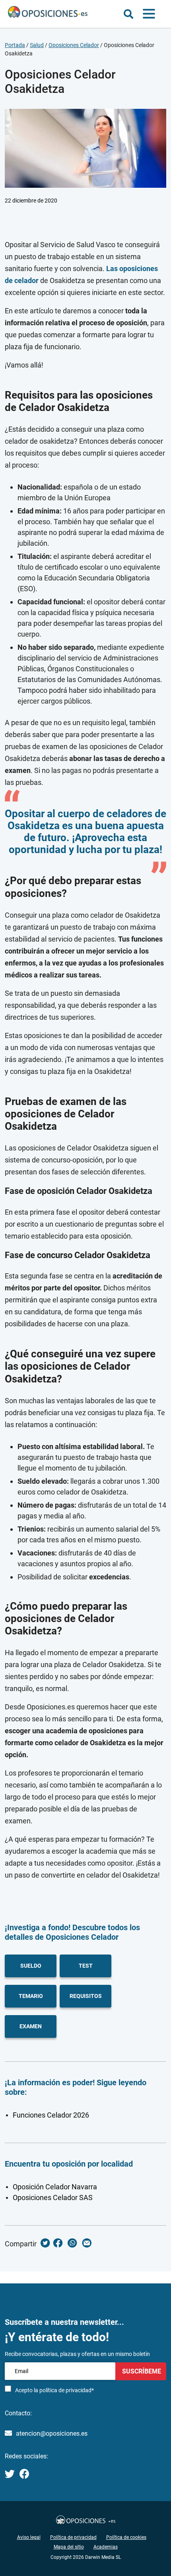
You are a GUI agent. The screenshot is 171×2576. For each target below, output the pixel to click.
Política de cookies (126, 2537)
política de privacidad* (67, 2390)
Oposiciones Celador (74, 45)
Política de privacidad (73, 2537)
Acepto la (54, 2390)
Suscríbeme (141, 2371)
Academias (106, 2547)
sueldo (31, 1966)
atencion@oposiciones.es (52, 2433)
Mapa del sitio (69, 2547)
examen (31, 2026)
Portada (15, 45)
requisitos (86, 1996)
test (86, 1966)
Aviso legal (29, 2537)
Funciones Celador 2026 (51, 2115)
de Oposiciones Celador (76, 1937)
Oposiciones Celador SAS (53, 2197)
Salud (37, 45)
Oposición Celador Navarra (55, 2187)
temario (31, 1996)
